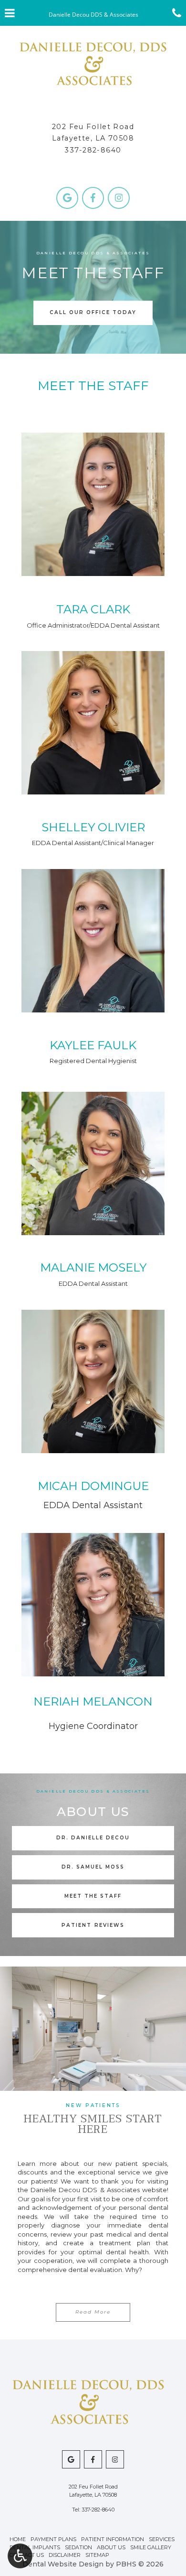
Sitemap (97, 2555)
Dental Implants (35, 2547)
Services (162, 2539)
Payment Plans (53, 2539)
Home (18, 2539)
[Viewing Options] (20, 2556)
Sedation (78, 2547)
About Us (111, 2547)
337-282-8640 (93, 150)
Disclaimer (65, 2555)
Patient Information (113, 2539)
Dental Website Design (63, 2564)
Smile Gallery (151, 2547)
